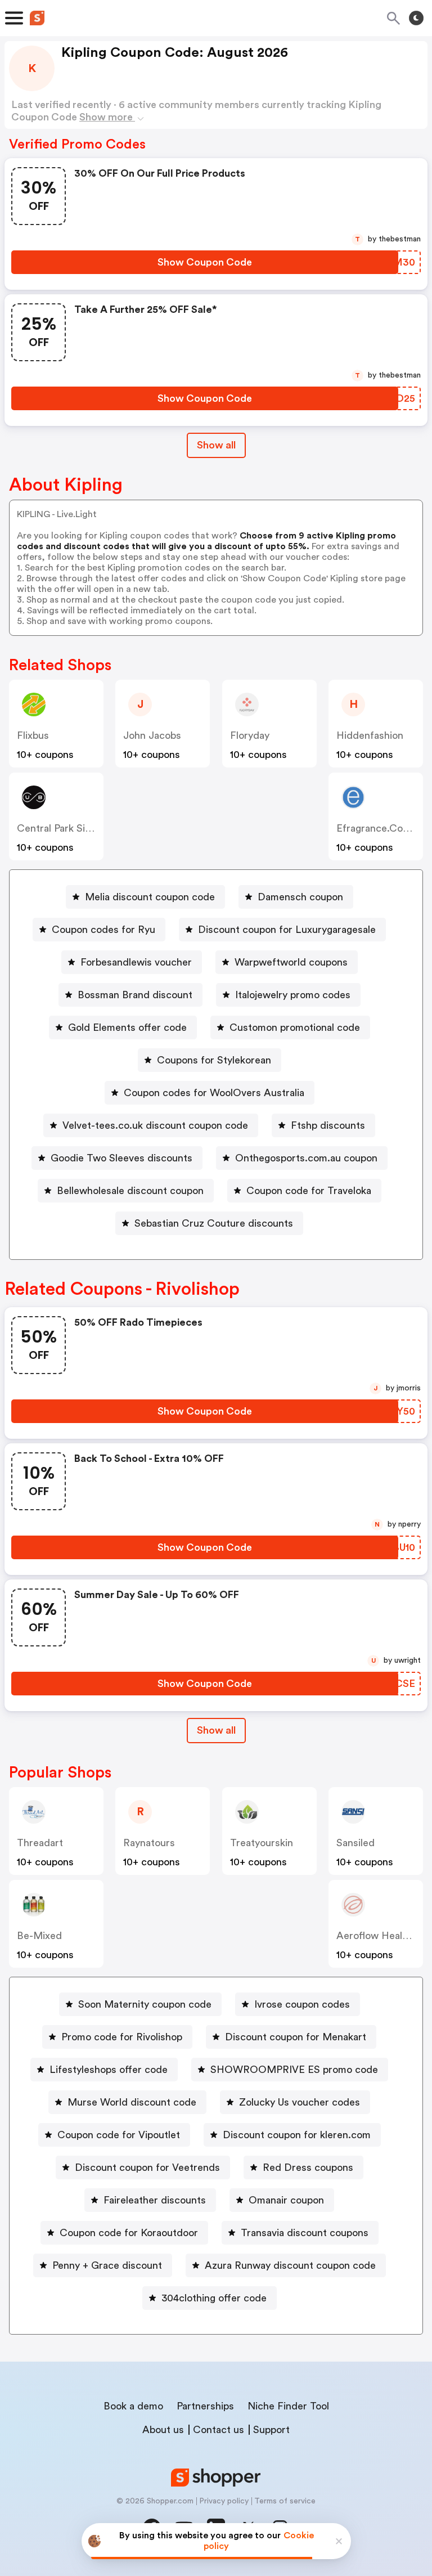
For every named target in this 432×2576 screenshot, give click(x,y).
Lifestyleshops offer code (109, 2070)
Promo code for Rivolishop (122, 2037)
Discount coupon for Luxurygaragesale (287, 930)
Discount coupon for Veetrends (147, 2167)
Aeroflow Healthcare (384, 1936)
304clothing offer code (214, 2298)
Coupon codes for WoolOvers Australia (214, 1093)
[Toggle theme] (416, 18)
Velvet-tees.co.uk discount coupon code (155, 1125)
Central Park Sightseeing (73, 828)
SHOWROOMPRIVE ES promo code (294, 2070)
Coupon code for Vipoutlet (119, 2135)
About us (163, 2430)
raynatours (149, 1843)
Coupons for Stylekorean (214, 1060)
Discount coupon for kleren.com (297, 2135)
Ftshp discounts (328, 1125)
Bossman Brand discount (135, 995)
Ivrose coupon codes (302, 2004)
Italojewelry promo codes (293, 995)
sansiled (355, 1843)
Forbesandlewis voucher (136, 962)
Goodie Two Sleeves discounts (121, 1158)
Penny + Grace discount (107, 2265)
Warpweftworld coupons (291, 962)
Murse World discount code (132, 2102)
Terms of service (285, 2501)
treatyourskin (262, 1843)
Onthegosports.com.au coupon (306, 1158)
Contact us (219, 2430)
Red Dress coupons (308, 2167)
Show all (216, 445)
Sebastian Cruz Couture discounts (214, 1223)
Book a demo (133, 2406)
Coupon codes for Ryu (103, 930)
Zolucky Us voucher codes (300, 2102)
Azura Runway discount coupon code (290, 2265)
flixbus (33, 735)
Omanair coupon (286, 2200)
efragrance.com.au (382, 828)
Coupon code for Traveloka (309, 1191)
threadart (40, 1843)
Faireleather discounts (155, 2200)
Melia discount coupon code (150, 897)
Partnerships (205, 2406)
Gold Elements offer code (127, 1027)
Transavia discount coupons (305, 2233)
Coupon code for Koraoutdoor (129, 2233)
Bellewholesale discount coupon (130, 1191)
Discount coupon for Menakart (296, 2037)
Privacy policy (224, 2501)
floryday (250, 735)
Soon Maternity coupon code (145, 2004)
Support (271, 2430)
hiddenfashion (370, 735)
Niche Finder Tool (288, 2406)
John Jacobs (152, 735)
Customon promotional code (295, 1027)
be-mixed (39, 1936)
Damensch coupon (300, 897)
